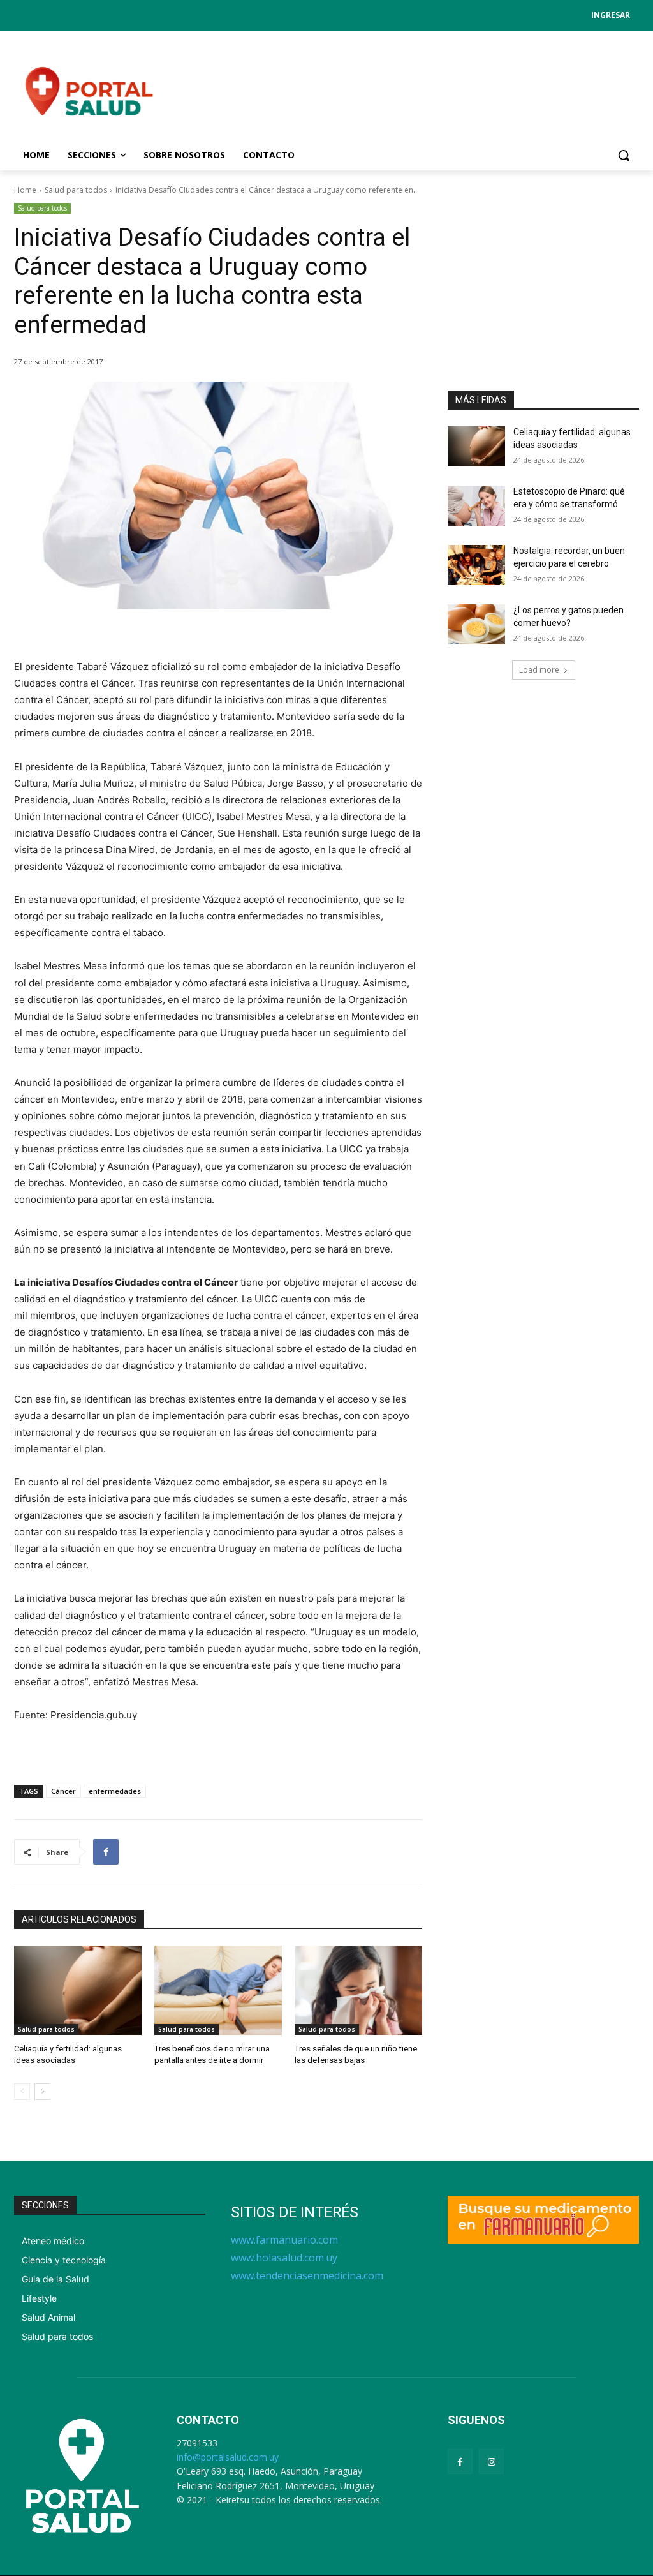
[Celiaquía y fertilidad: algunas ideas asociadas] (78, 1990)
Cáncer (63, 1791)
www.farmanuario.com (284, 2240)
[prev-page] (22, 2092)
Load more (539, 670)
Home (25, 190)
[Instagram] (491, 2461)
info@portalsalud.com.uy (228, 2457)
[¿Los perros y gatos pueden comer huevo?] (476, 624)
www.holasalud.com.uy (284, 2258)
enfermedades (115, 1791)
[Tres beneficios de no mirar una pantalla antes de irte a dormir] (218, 1990)
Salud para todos (76, 190)
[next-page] (42, 2092)
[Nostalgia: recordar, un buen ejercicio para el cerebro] (476, 565)
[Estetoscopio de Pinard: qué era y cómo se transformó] (476, 506)
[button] (624, 155)
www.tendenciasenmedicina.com (307, 2275)
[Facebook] (106, 1852)
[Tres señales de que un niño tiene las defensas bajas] (358, 1990)
